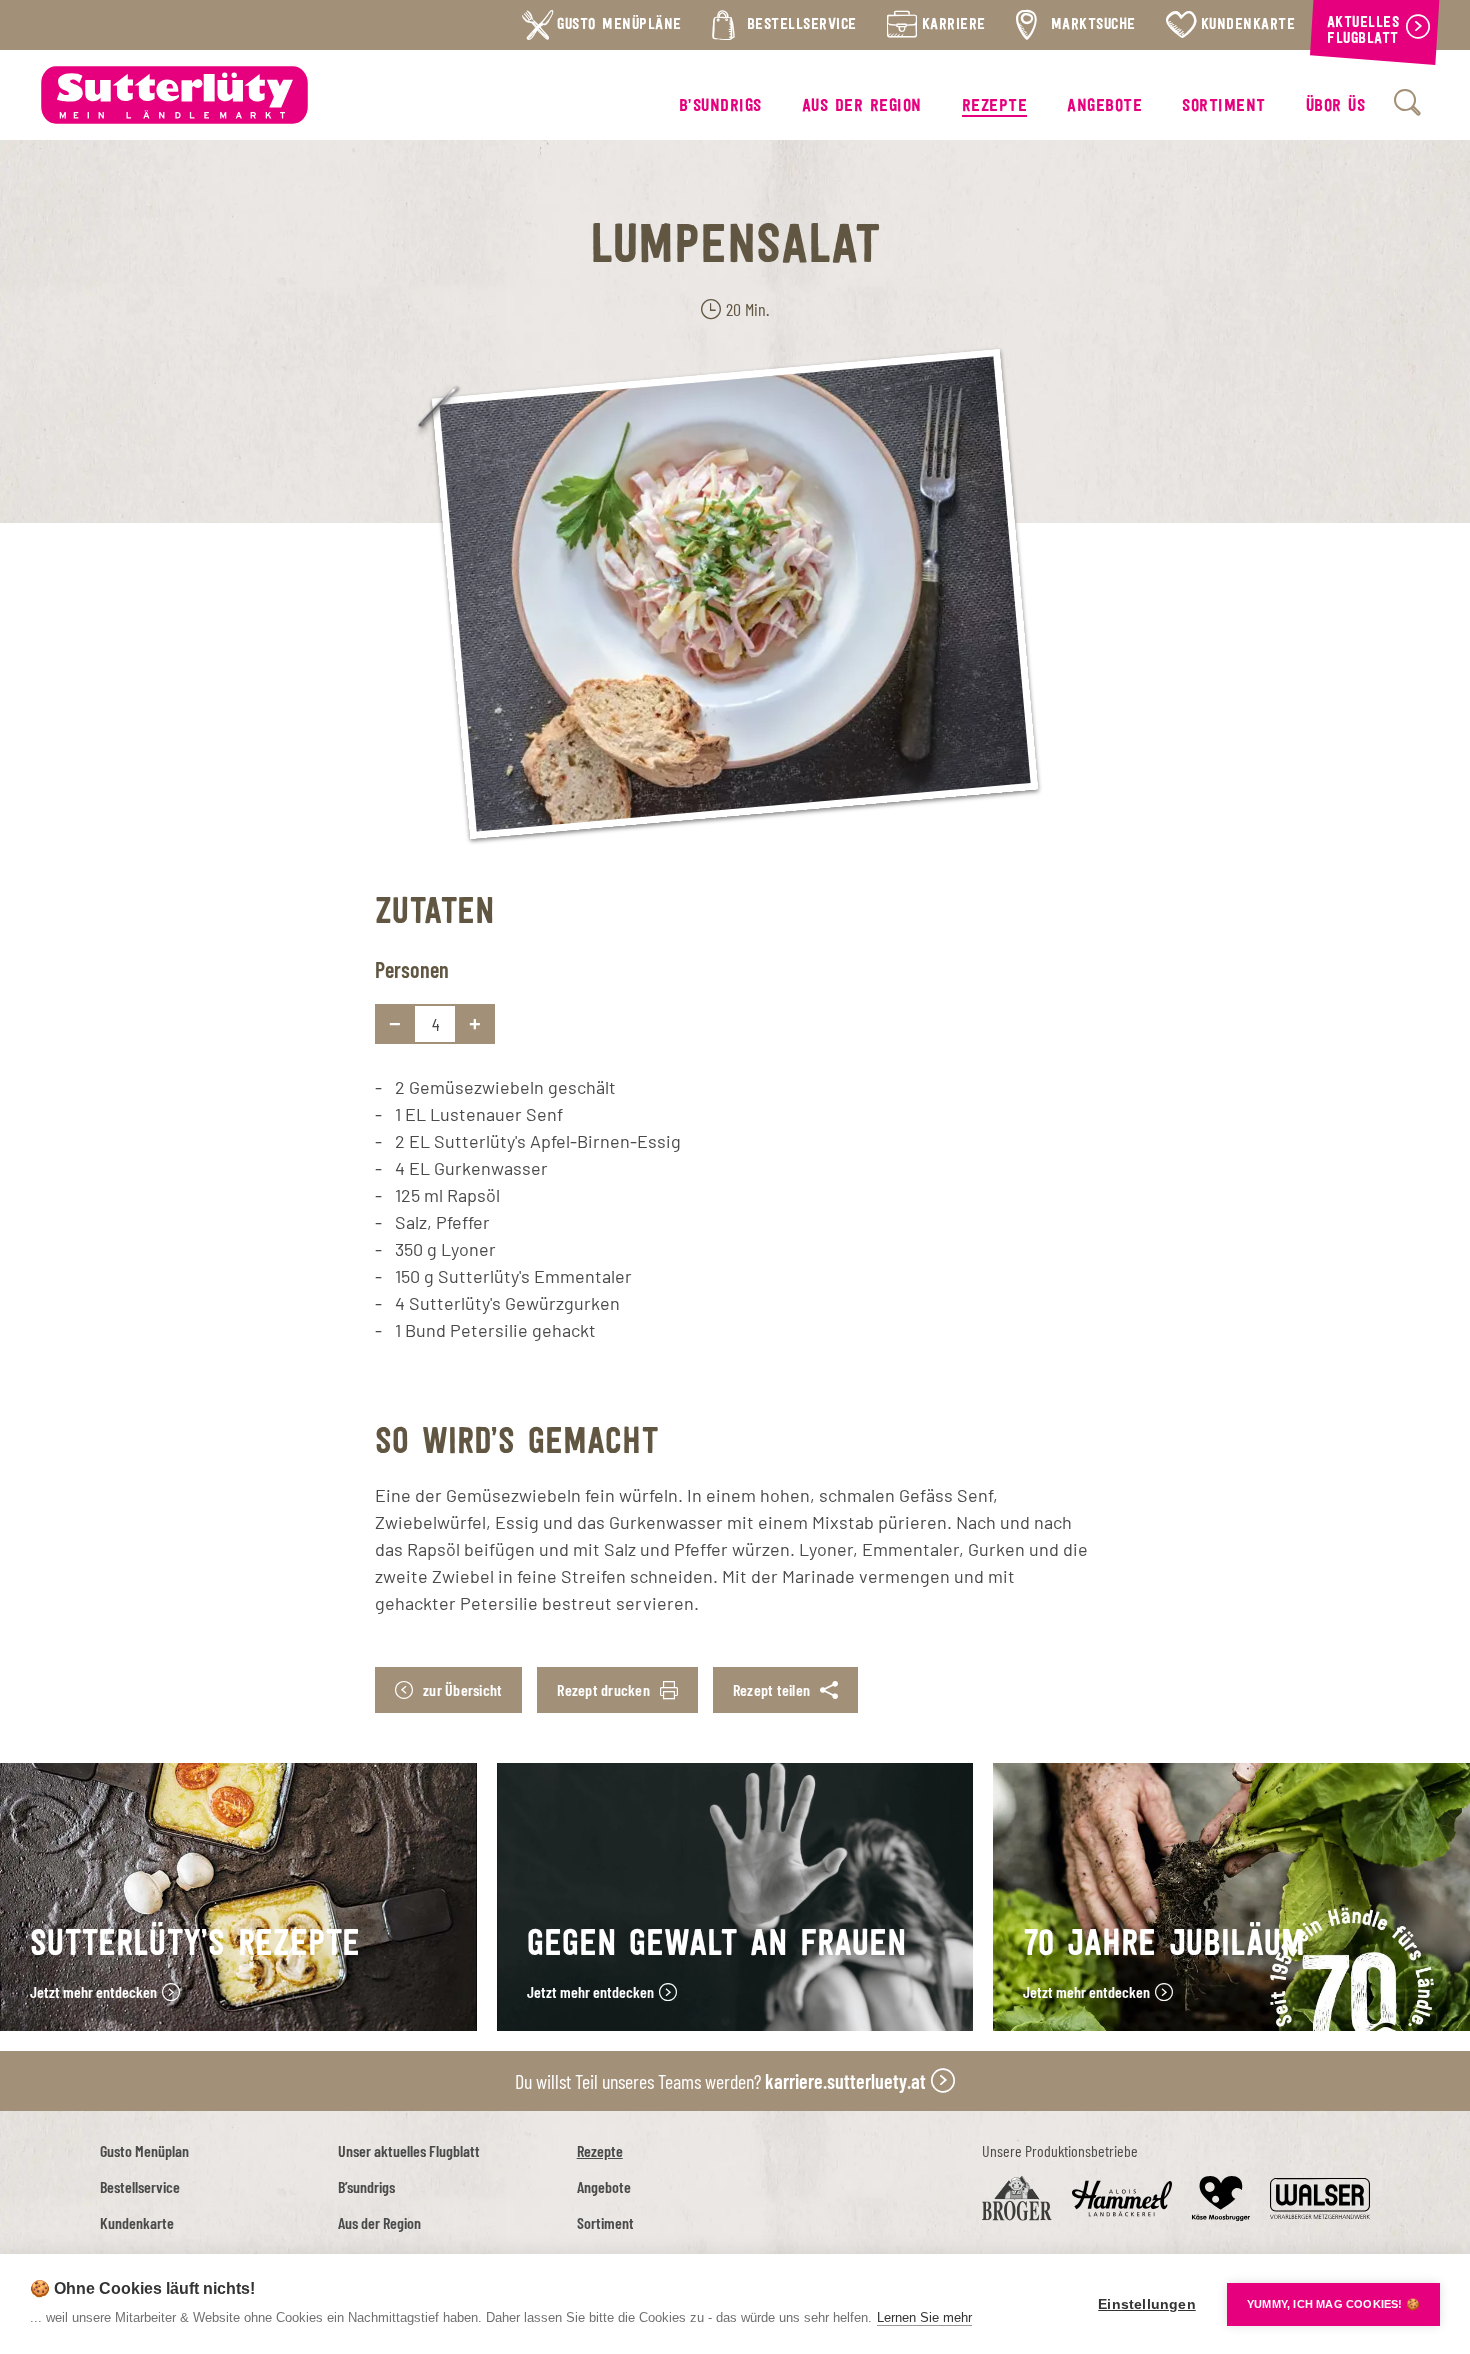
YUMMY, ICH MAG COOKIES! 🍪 (1333, 2304)
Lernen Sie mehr (924, 2317)
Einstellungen (1147, 2304)
